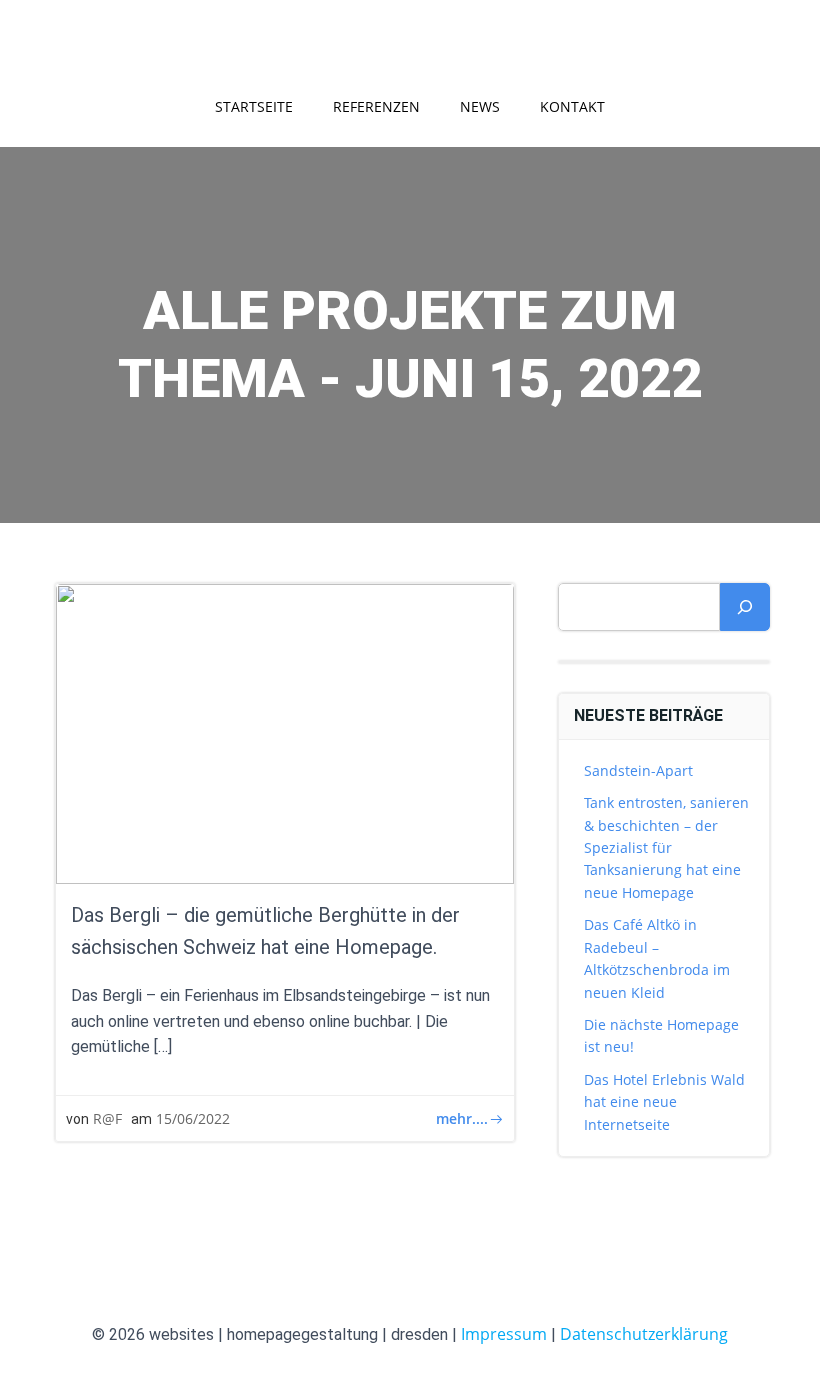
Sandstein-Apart (638, 770)
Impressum (504, 1334)
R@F (107, 1118)
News (480, 106)
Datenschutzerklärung (644, 1334)
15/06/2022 (193, 1118)
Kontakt (572, 106)
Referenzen (376, 106)
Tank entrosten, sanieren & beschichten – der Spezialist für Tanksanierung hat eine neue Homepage (666, 847)
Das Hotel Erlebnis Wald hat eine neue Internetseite (664, 1102)
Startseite (254, 106)
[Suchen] (745, 607)
